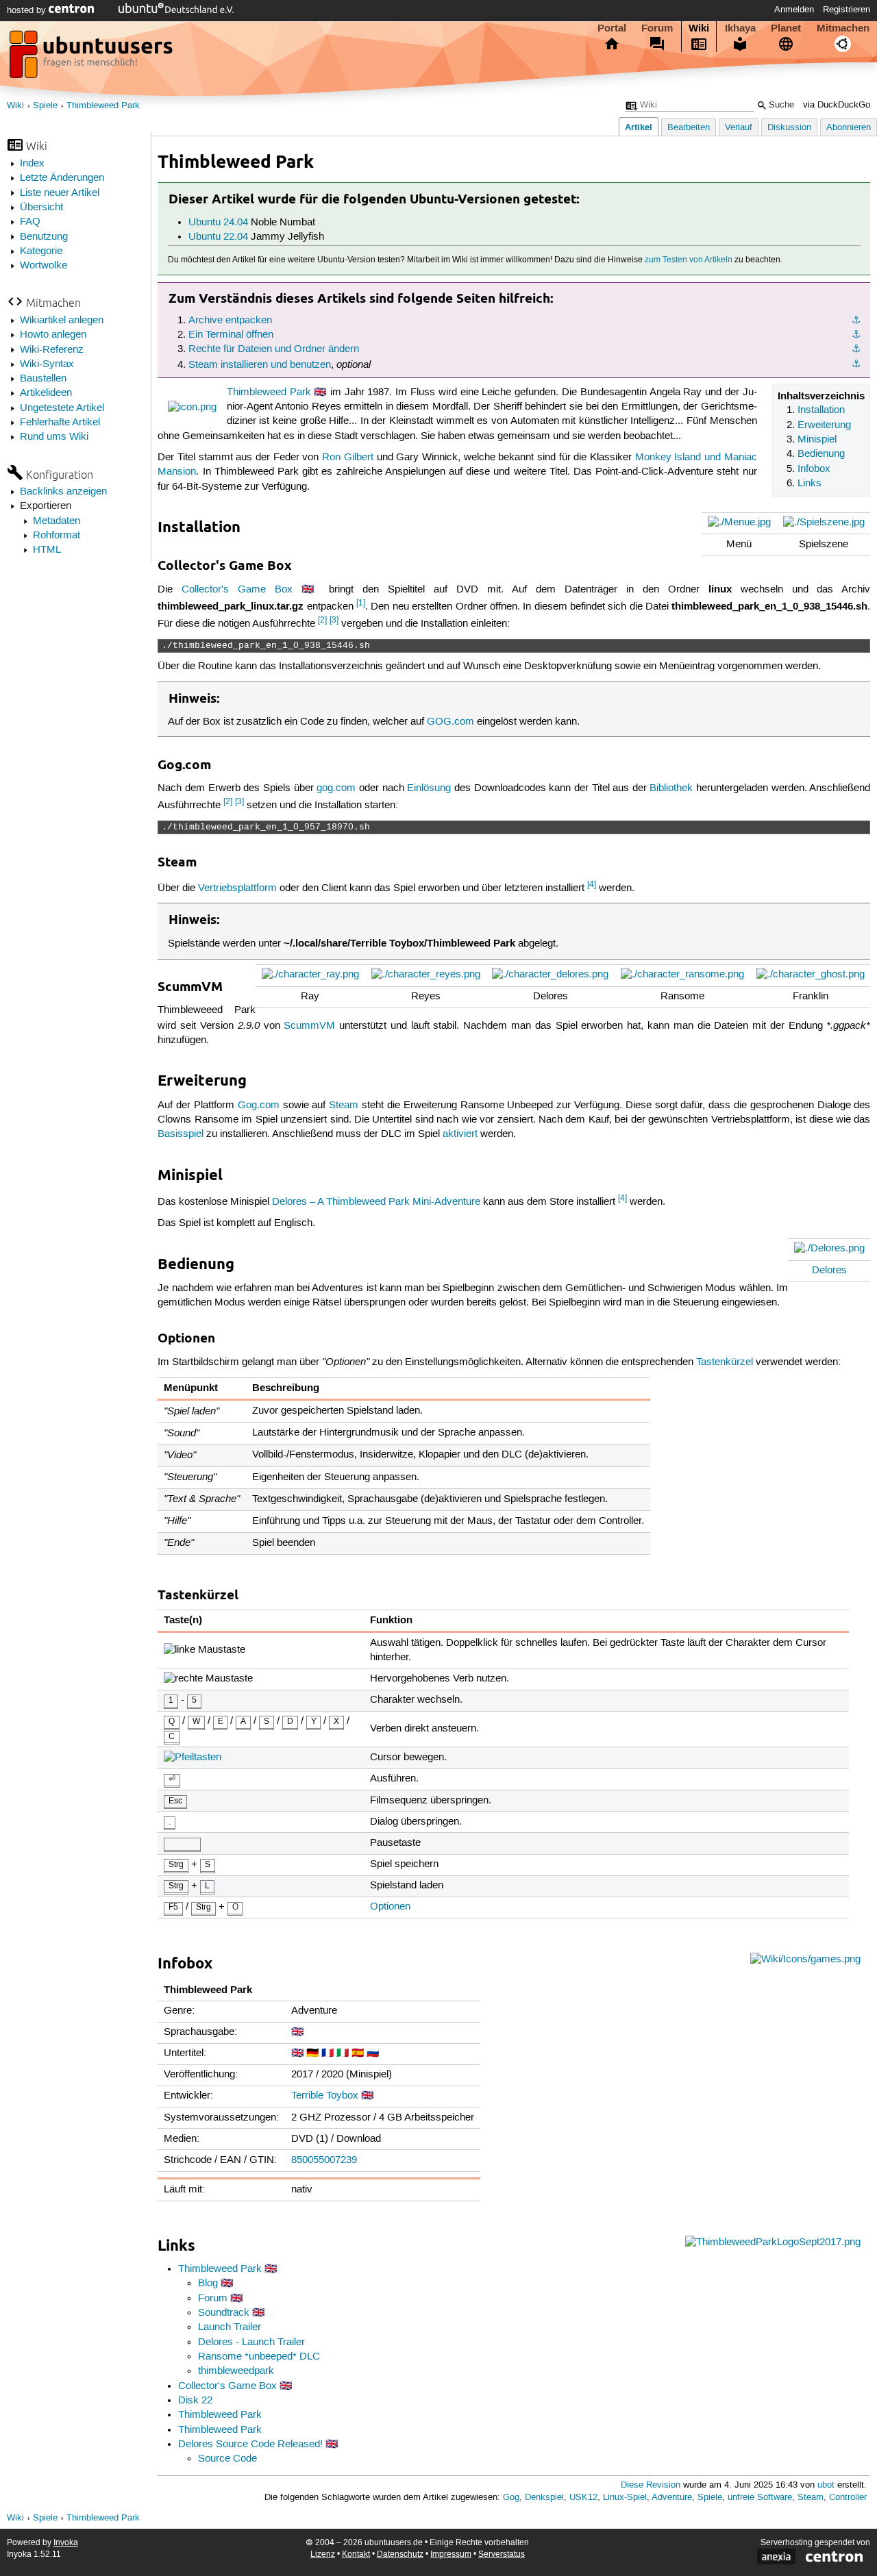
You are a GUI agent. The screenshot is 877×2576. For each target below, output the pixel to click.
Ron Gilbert (348, 458)
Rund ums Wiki (54, 437)
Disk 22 (195, 2401)
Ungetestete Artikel (62, 408)
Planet (786, 28)
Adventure (672, 2498)
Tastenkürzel (725, 1362)
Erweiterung (824, 425)
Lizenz (323, 2554)
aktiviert (460, 1134)
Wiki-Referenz (52, 350)
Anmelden (794, 10)
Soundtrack (224, 2313)
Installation (821, 410)
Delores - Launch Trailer (251, 2342)
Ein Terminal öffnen (231, 335)
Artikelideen (46, 393)
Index (32, 164)
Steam (344, 1105)
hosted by (28, 10)
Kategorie (41, 251)
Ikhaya (740, 28)
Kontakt (356, 2554)
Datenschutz (400, 2554)
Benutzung (44, 237)
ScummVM (309, 1026)
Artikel (639, 127)
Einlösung (429, 788)
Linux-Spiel (625, 2498)
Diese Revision (651, 2485)
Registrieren (847, 10)
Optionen (390, 1907)
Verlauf (739, 128)
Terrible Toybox (325, 2096)
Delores (829, 1271)
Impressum (451, 2554)
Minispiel (817, 440)
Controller (848, 2498)
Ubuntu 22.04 (218, 237)
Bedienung (821, 454)
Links (810, 484)
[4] (592, 885)
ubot (826, 2485)
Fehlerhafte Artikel (60, 423)
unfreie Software (760, 2498)
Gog (511, 2498)
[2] (322, 620)
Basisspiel (181, 1134)
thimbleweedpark (236, 2371)
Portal (612, 28)
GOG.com (450, 722)
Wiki (699, 28)
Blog (208, 2284)
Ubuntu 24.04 (218, 223)
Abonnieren (849, 128)
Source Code (227, 2459)
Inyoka (66, 2543)
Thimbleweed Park (103, 106)
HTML (47, 550)
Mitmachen (843, 28)
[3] (334, 620)
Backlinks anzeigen (63, 492)
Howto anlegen (53, 335)
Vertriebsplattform (237, 888)
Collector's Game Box (237, 590)
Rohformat (57, 536)
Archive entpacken (230, 321)
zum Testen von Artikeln (689, 260)
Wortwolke (44, 266)
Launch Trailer (230, 2327)
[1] (361, 603)
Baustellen (43, 379)
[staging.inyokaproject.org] (92, 58)
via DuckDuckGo (837, 105)
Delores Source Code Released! (250, 2444)
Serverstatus (502, 2554)
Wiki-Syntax (47, 364)
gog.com (336, 788)
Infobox (814, 469)
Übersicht (41, 208)
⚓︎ (856, 321)
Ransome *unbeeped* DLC (259, 2357)
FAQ (30, 222)
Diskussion (789, 128)
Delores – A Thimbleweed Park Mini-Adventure (376, 1202)
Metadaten (57, 521)
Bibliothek (671, 788)
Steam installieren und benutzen (260, 365)
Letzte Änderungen (62, 178)
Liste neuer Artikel (60, 193)
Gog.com (259, 1105)
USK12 (583, 2498)
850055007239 (324, 2160)
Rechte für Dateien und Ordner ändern (274, 349)
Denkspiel (544, 2498)
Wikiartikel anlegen (62, 321)
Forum (657, 28)
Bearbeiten (689, 128)
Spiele (45, 106)
